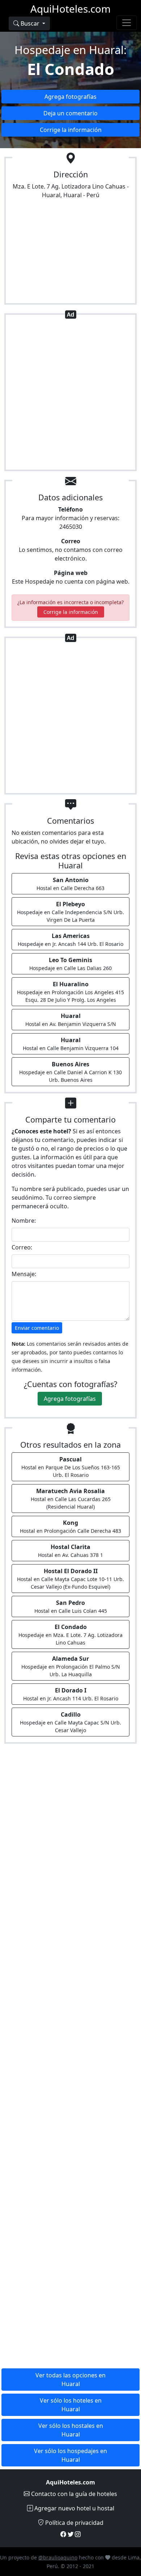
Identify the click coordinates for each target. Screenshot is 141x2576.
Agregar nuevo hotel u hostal (74, 2508)
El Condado (71, 69)
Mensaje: (24, 1274)
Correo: (22, 1247)
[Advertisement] (70, 394)
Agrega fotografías (70, 97)
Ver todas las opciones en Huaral (70, 2380)
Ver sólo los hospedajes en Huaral (70, 2455)
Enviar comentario (37, 1328)
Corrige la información (71, 130)
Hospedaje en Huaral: (70, 50)
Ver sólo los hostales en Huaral (71, 2430)
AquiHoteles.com (70, 9)
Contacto (73, 2494)
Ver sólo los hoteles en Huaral (71, 2405)
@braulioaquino (58, 2557)
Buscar (30, 23)
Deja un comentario (70, 113)
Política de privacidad (74, 2523)
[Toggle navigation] (127, 23)
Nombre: (24, 1221)
